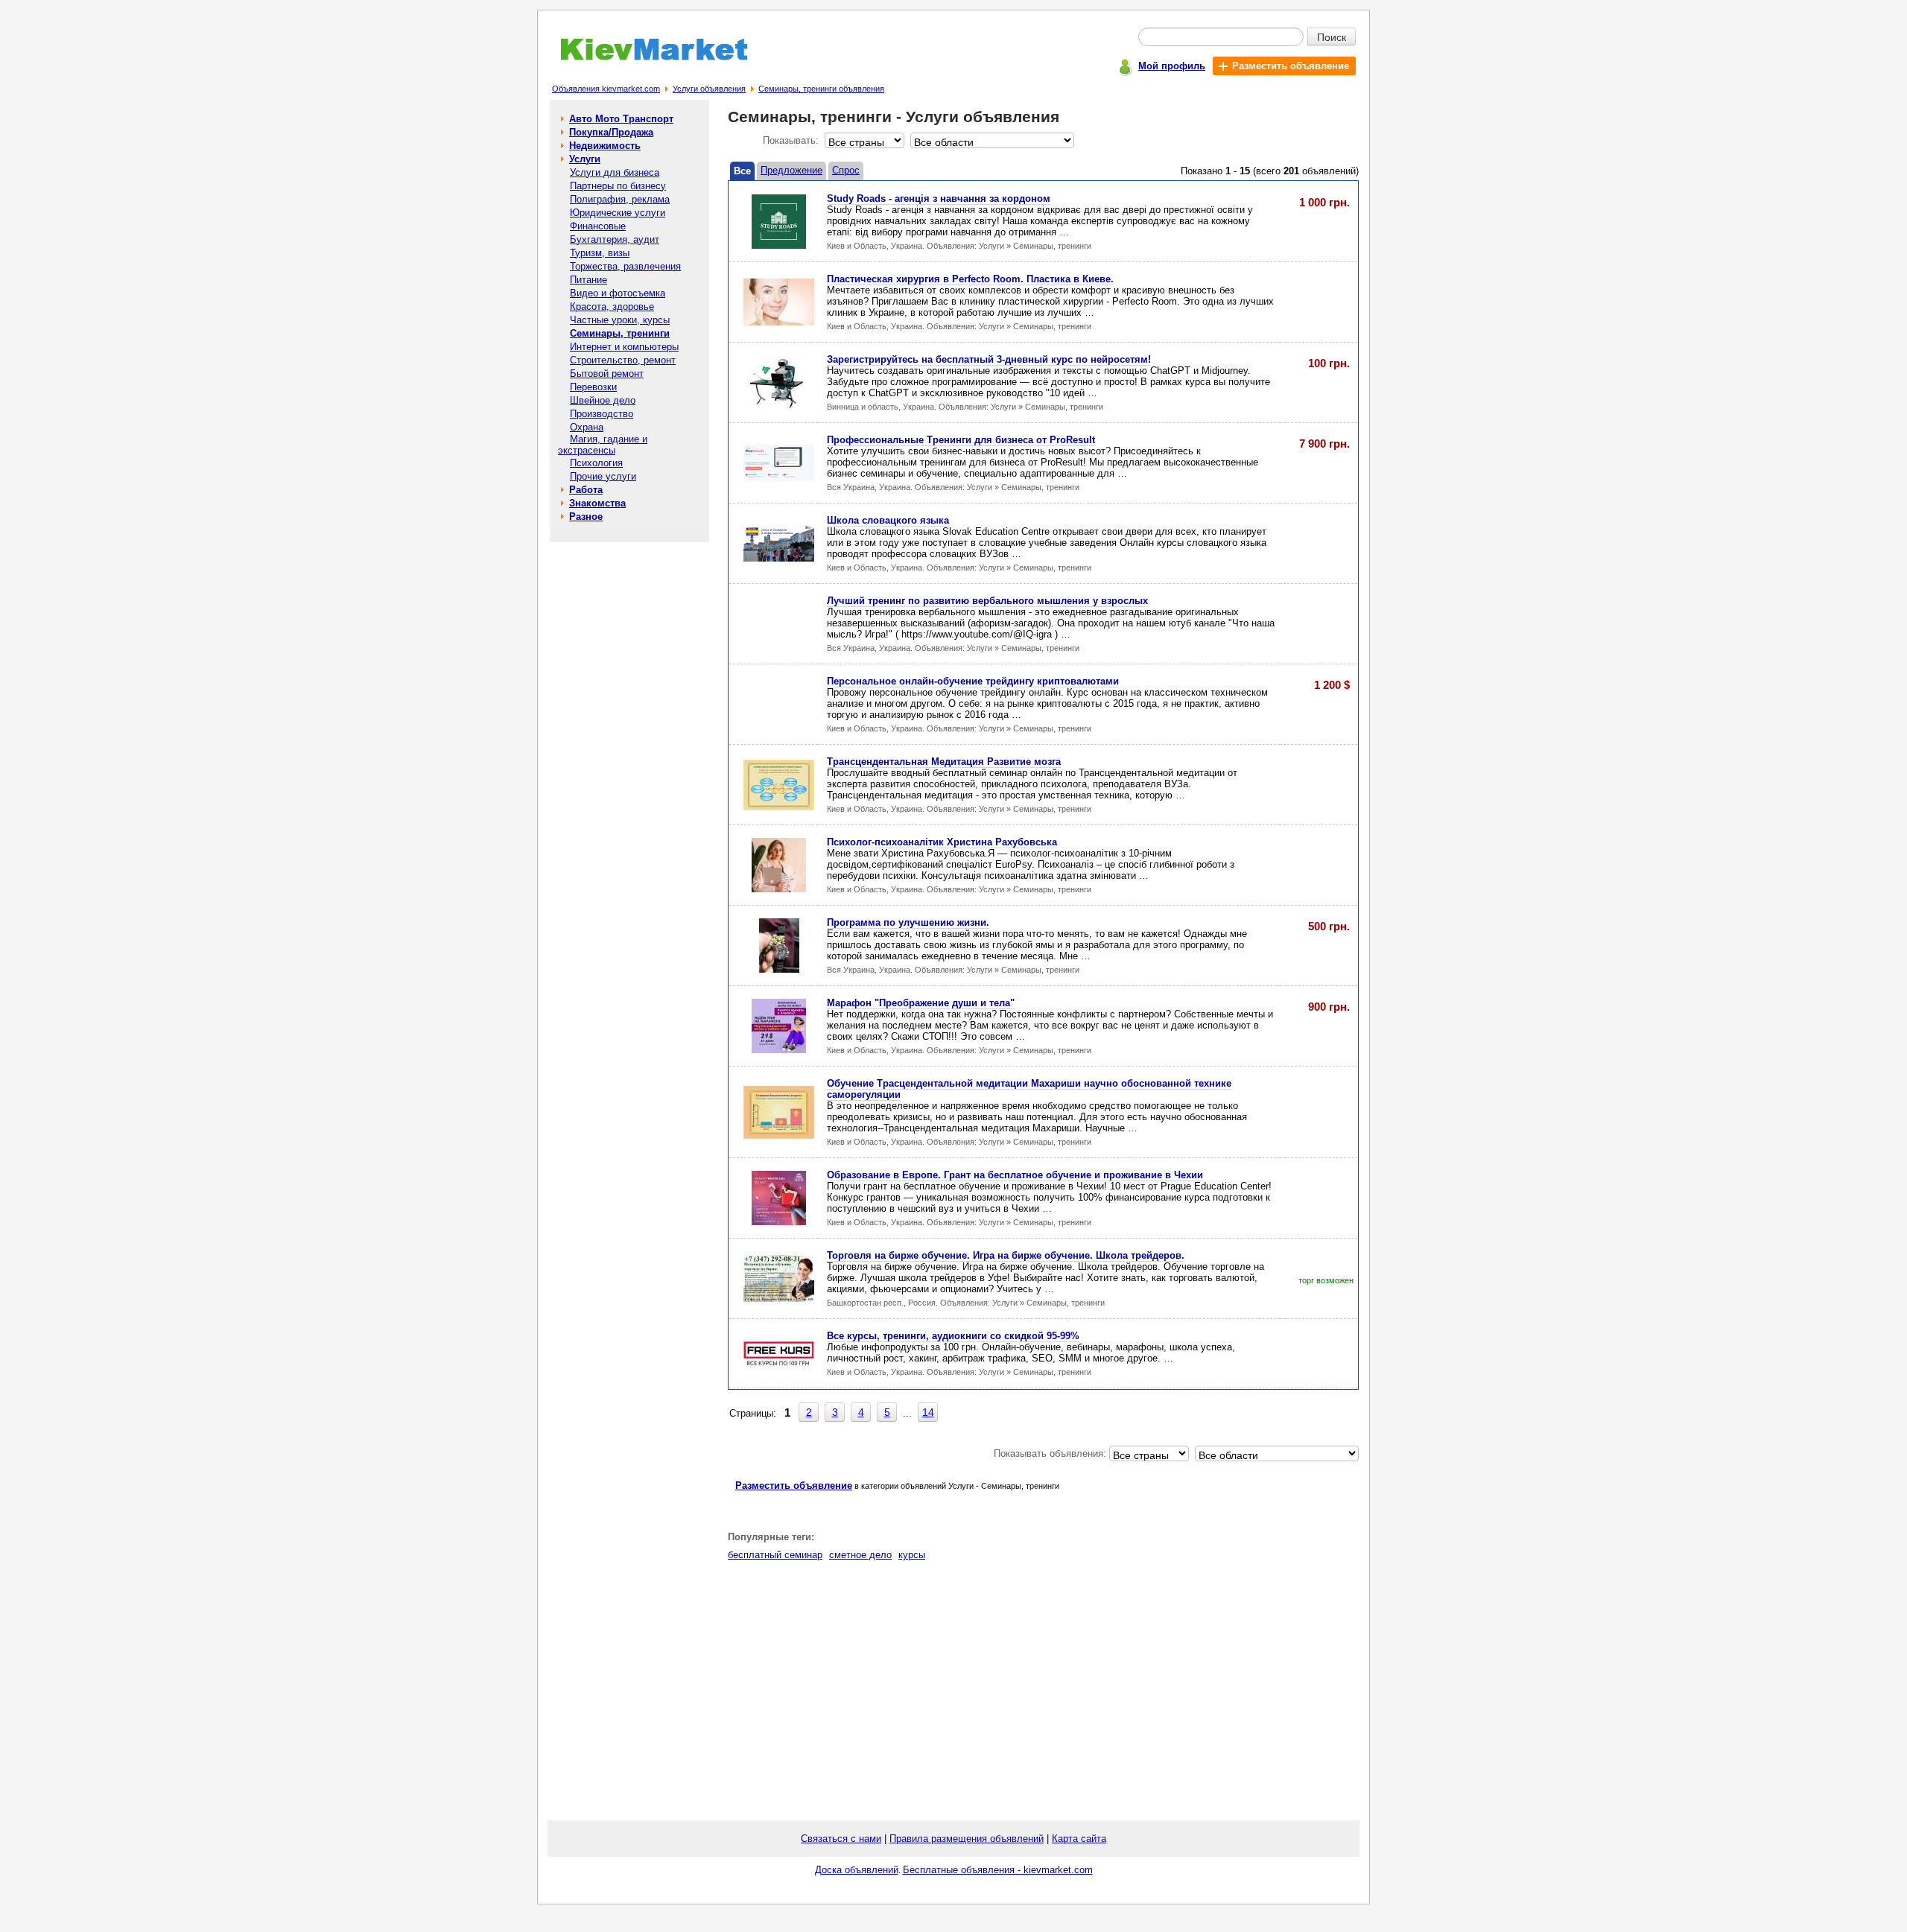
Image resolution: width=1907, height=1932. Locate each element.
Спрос (846, 170)
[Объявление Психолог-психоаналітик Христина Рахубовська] (779, 889)
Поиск (1332, 36)
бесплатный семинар (775, 1555)
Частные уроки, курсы (620, 320)
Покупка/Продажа (611, 132)
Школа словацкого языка (888, 520)
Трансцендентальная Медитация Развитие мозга (944, 762)
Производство (602, 414)
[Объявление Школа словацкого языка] (779, 558)
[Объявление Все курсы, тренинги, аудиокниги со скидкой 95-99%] (779, 1366)
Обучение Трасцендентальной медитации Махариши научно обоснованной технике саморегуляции (1029, 1089)
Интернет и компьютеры (624, 347)
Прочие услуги (603, 476)
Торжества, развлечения (625, 266)
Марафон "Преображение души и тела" (921, 1003)
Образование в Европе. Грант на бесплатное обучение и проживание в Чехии (1015, 1175)
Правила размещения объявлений (967, 1839)
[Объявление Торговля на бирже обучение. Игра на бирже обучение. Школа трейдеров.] (779, 1299)
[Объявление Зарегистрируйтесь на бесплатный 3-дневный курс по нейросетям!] (779, 406)
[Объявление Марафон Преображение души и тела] (779, 1050)
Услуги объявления (709, 89)
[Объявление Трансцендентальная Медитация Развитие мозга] (779, 807)
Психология (596, 463)
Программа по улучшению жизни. (908, 922)
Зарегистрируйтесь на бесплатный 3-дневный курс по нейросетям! (989, 359)
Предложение (791, 170)
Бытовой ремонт (607, 374)
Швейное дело (603, 400)
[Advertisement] (629, 769)
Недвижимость (605, 146)
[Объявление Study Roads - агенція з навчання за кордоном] (779, 245)
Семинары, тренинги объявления (821, 89)
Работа (586, 490)
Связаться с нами (841, 1839)
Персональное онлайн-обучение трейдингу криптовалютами (973, 681)
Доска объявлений (857, 1870)
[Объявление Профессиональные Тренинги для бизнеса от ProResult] (779, 478)
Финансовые (598, 226)
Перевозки (593, 387)
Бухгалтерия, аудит (615, 239)
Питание (588, 280)
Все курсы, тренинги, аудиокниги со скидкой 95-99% (953, 1336)
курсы (912, 1555)
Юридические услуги (618, 213)
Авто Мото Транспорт (621, 119)
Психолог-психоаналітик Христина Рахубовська (942, 842)
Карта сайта (1079, 1839)
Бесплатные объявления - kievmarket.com (998, 1870)
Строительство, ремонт (623, 360)
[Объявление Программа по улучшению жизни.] (779, 969)
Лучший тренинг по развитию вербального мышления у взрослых (987, 601)
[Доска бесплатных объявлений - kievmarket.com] (645, 58)
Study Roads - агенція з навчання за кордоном (939, 198)
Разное (586, 517)
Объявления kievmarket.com (606, 89)
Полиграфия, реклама (620, 199)
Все (742, 171)
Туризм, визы (600, 253)
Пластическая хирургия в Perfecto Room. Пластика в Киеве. (970, 279)
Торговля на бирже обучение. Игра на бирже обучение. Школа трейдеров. (1006, 1255)
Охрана (587, 427)
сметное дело (860, 1555)
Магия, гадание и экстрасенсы (603, 445)
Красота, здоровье (612, 306)
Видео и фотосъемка (618, 293)
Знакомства (597, 503)
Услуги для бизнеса (615, 172)
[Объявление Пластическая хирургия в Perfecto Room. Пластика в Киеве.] (779, 322)
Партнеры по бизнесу (618, 186)
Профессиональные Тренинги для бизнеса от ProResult (961, 440)
